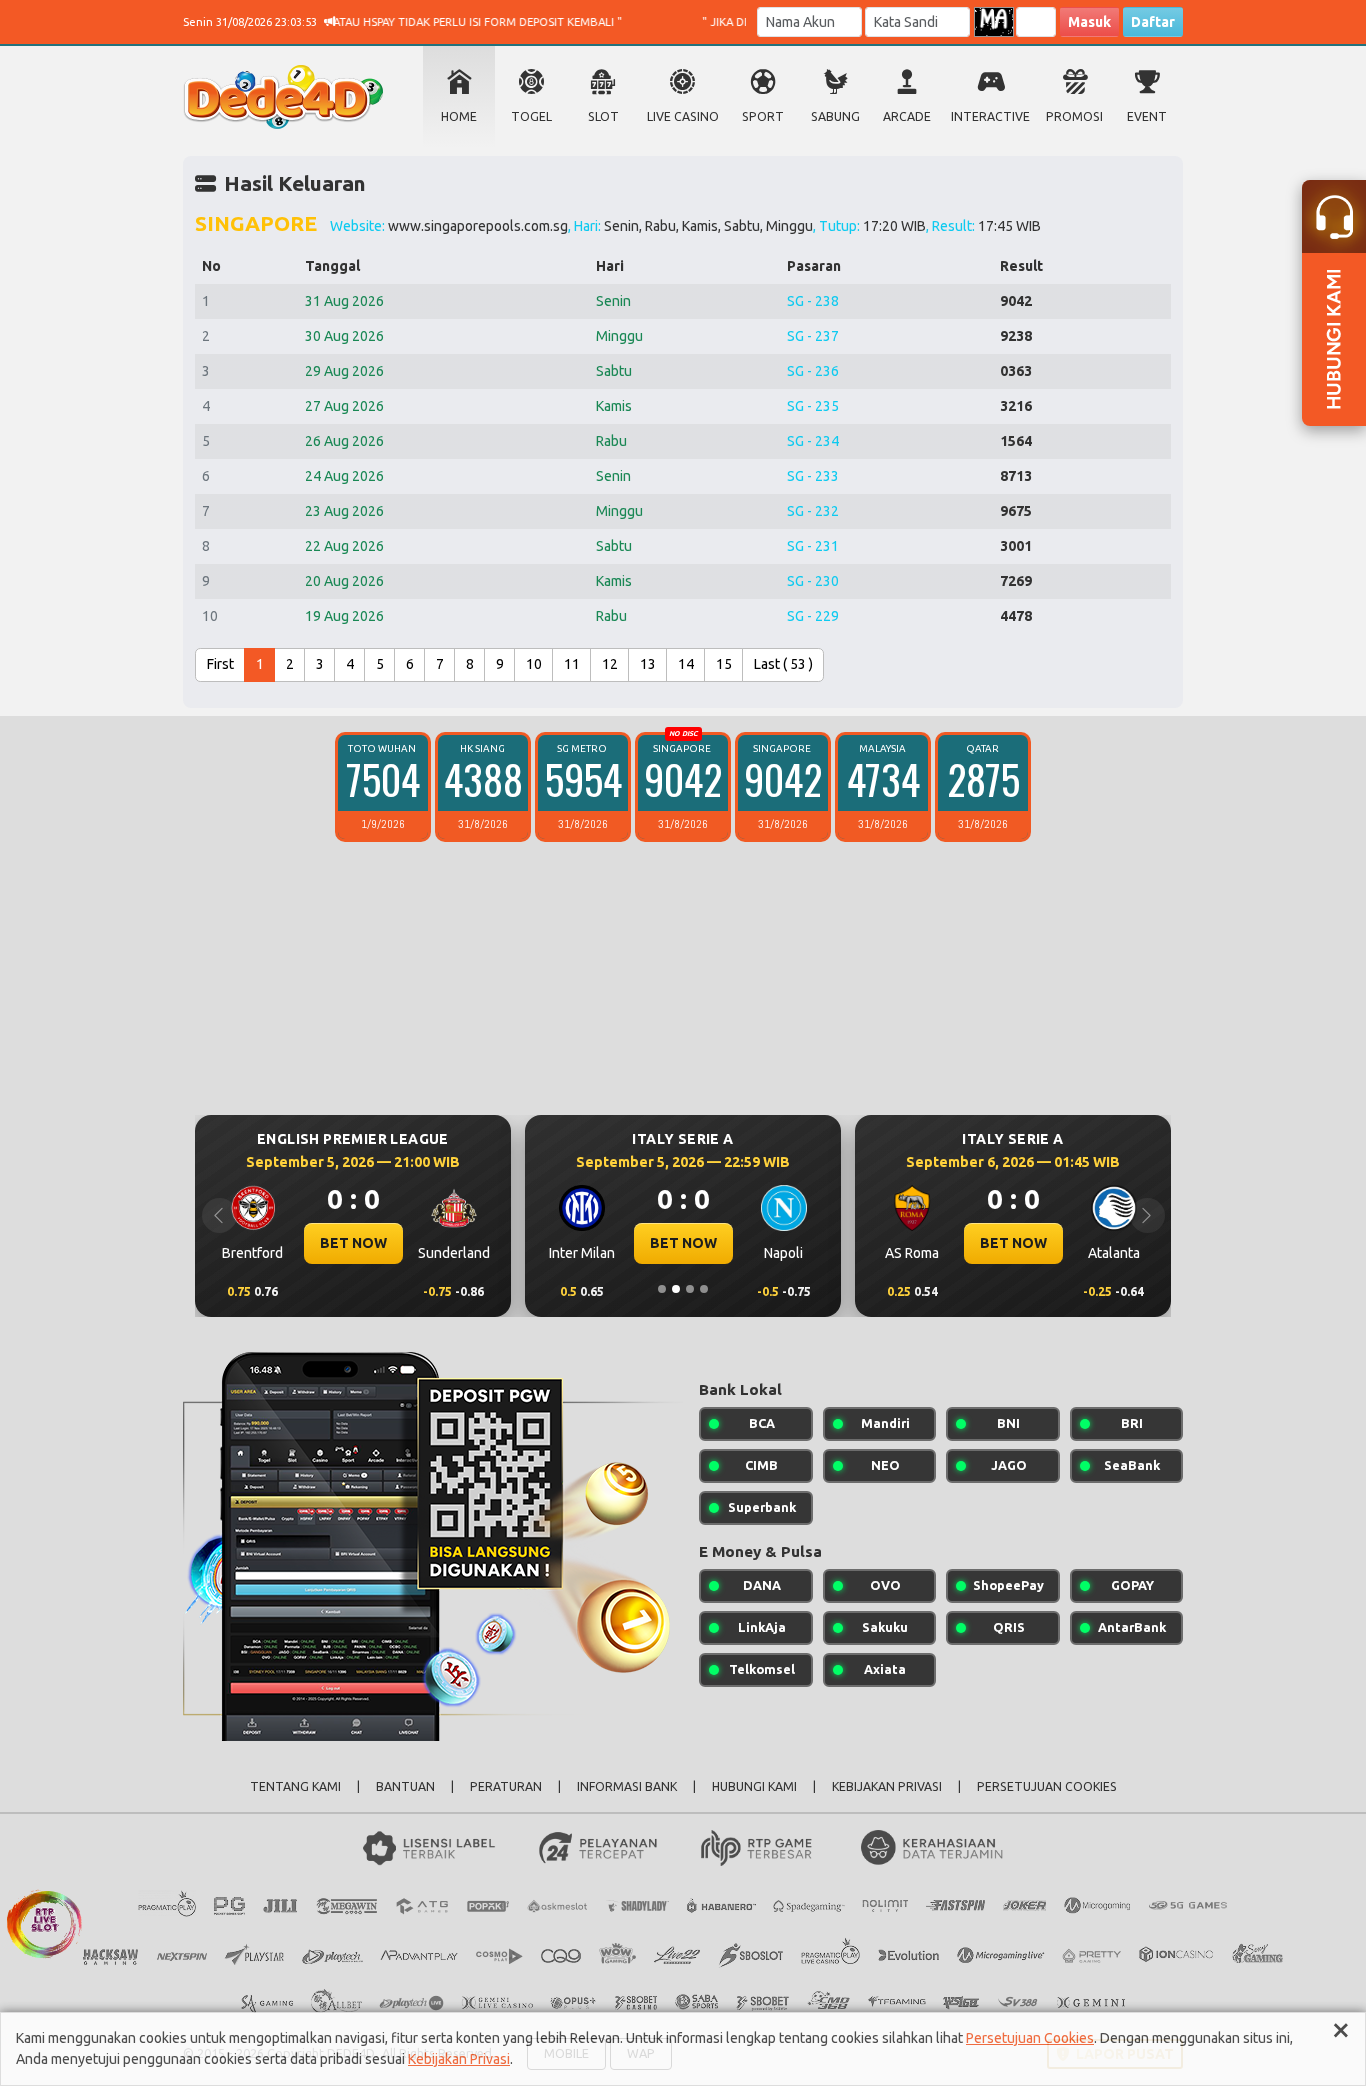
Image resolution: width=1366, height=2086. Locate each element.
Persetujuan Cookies (1030, 2038)
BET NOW (353, 1243)
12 (610, 664)
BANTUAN (405, 1786)
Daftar (1153, 22)
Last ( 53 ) (783, 664)
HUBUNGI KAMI (754, 1786)
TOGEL (531, 116)
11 (572, 664)
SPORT (763, 116)
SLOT (603, 116)
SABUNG (835, 116)
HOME (459, 116)
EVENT (1147, 116)
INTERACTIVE (990, 116)
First (220, 664)
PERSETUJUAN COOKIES (1047, 1786)
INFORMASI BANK (627, 1786)
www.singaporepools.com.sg (478, 226)
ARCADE (907, 116)
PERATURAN (506, 1786)
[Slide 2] (676, 1289)
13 (648, 664)
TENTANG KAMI (295, 1786)
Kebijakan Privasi (459, 2059)
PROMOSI (1074, 116)
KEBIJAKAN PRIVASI (887, 1786)
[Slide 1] (662, 1289)
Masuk (1089, 22)
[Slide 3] (690, 1289)
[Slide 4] (704, 1289)
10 (534, 664)
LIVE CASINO (683, 116)
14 (686, 664)
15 (724, 664)
